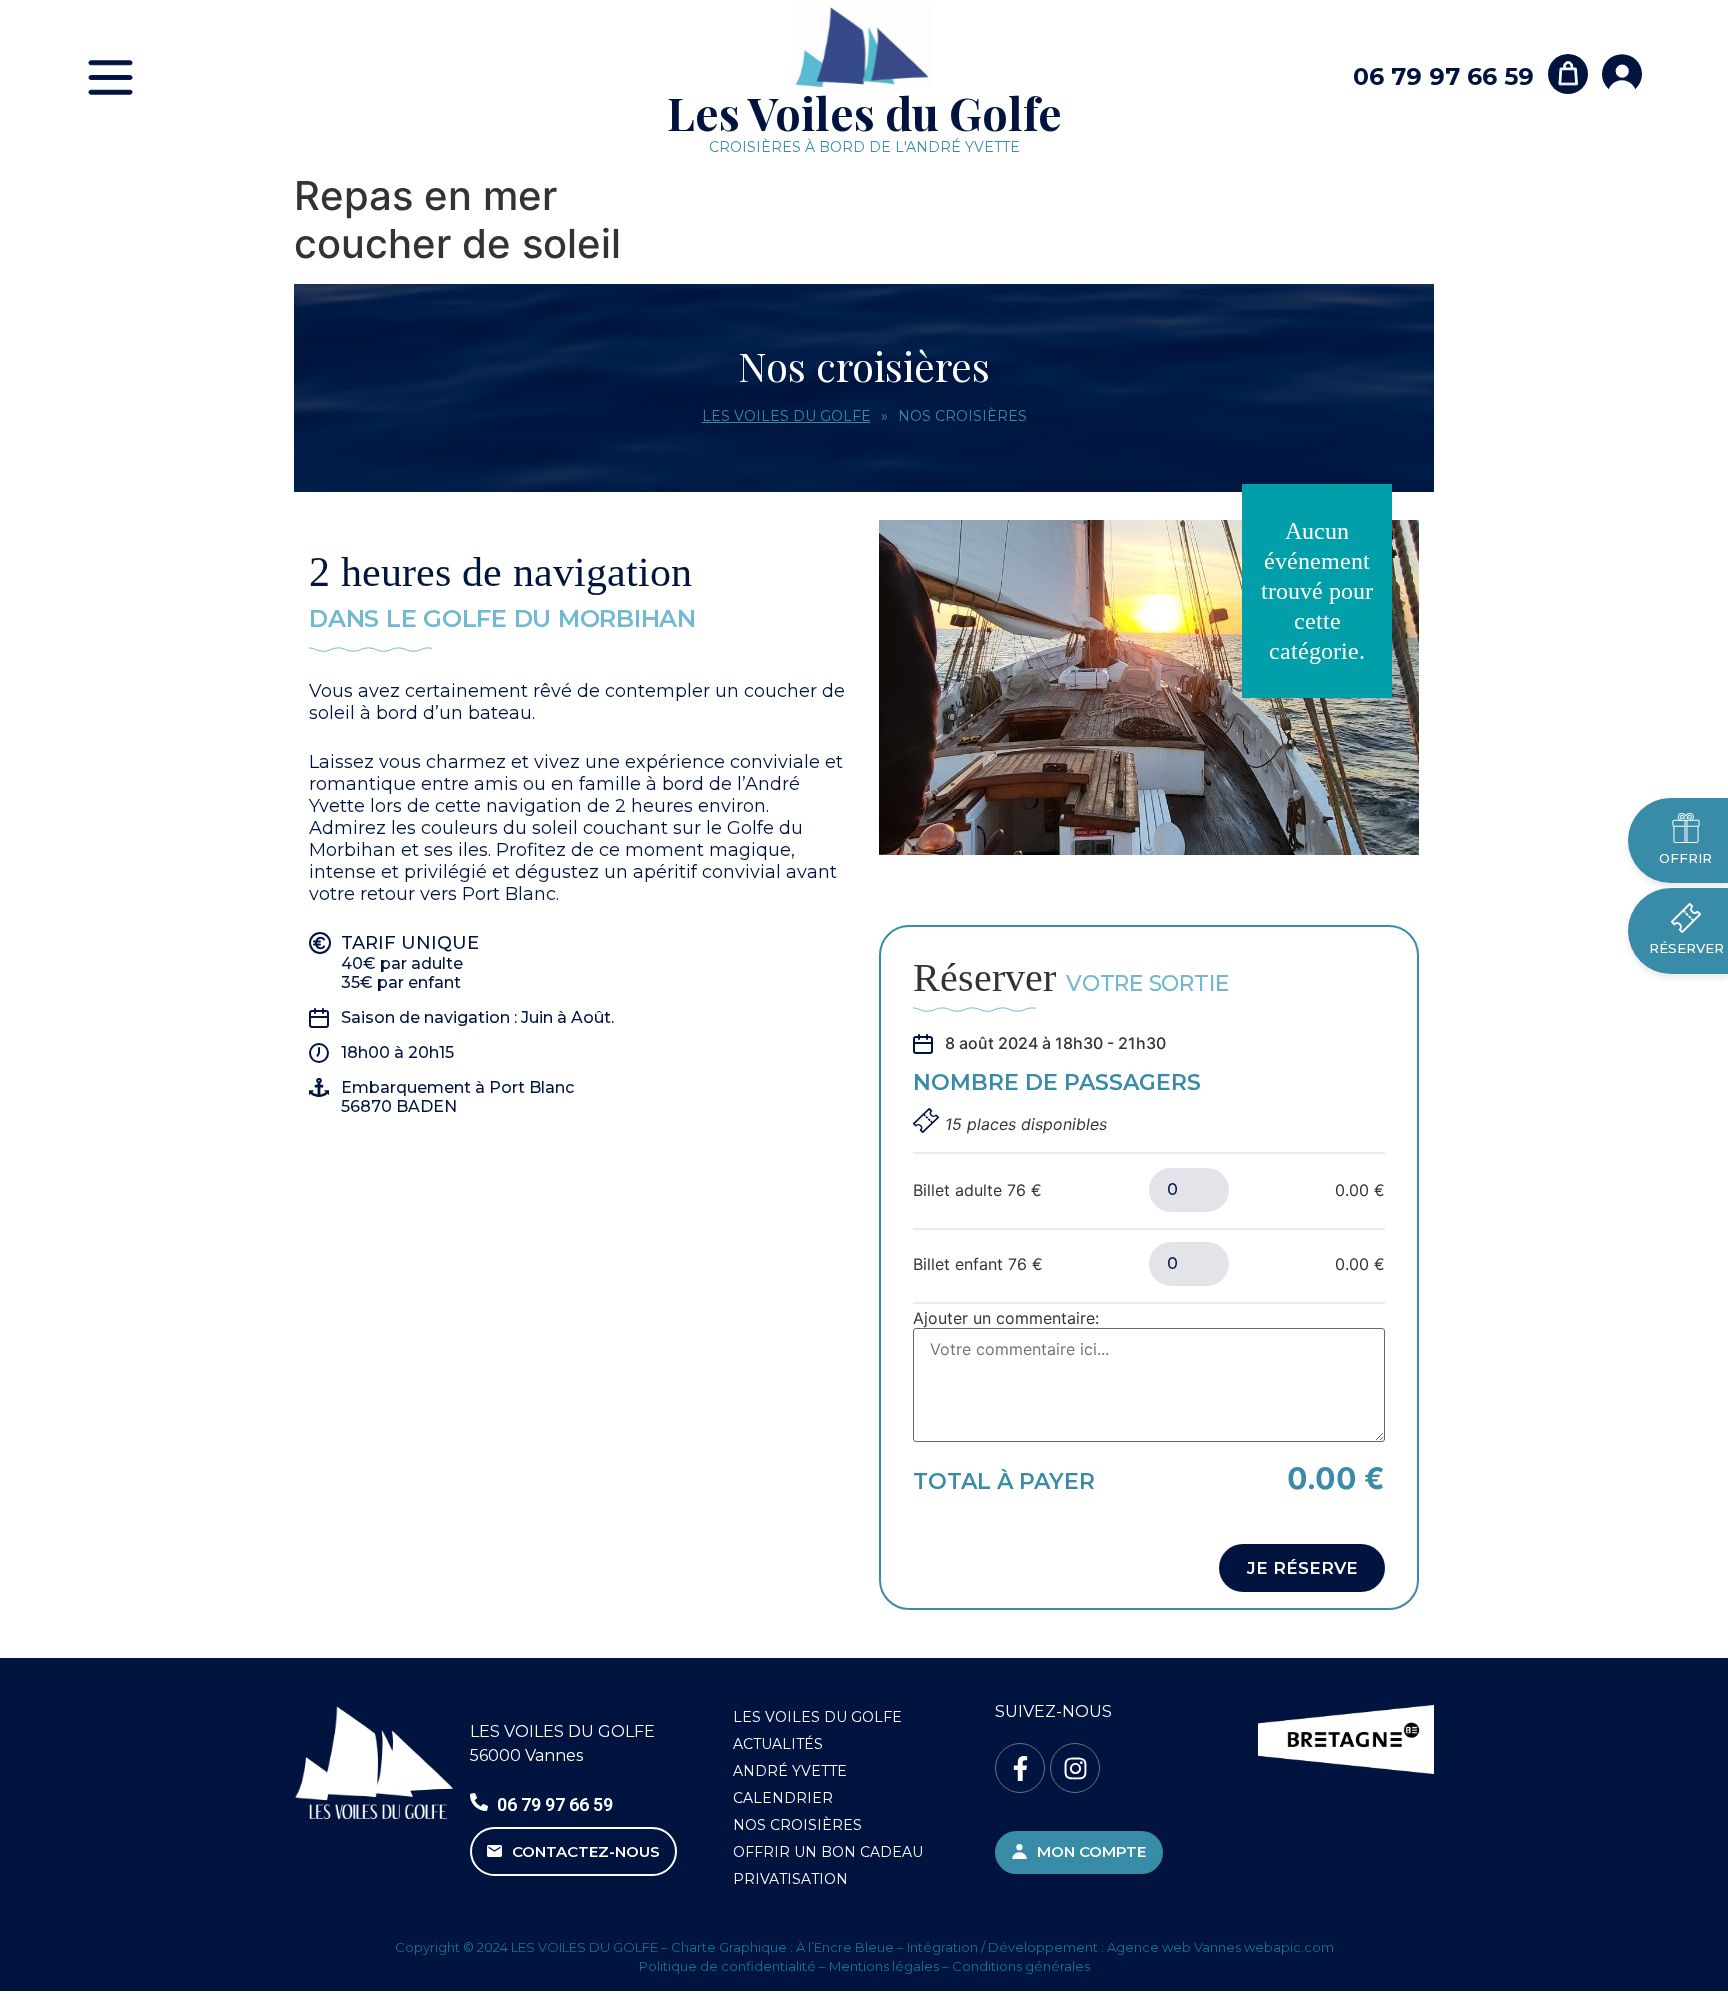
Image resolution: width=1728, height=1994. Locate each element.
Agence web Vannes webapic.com (1220, 1947)
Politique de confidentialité (727, 1966)
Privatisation (790, 1879)
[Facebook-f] (1020, 1768)
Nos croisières (797, 1825)
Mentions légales (884, 1966)
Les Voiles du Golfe (864, 112)
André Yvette (790, 1771)
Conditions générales (1021, 1966)
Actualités (778, 1744)
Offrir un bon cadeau (828, 1852)
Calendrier (783, 1798)
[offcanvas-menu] (110, 77)
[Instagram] (1075, 1768)
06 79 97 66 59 (1443, 76)
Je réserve (1302, 1568)
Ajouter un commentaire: (1006, 1318)
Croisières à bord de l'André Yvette (864, 147)
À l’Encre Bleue (845, 1947)
